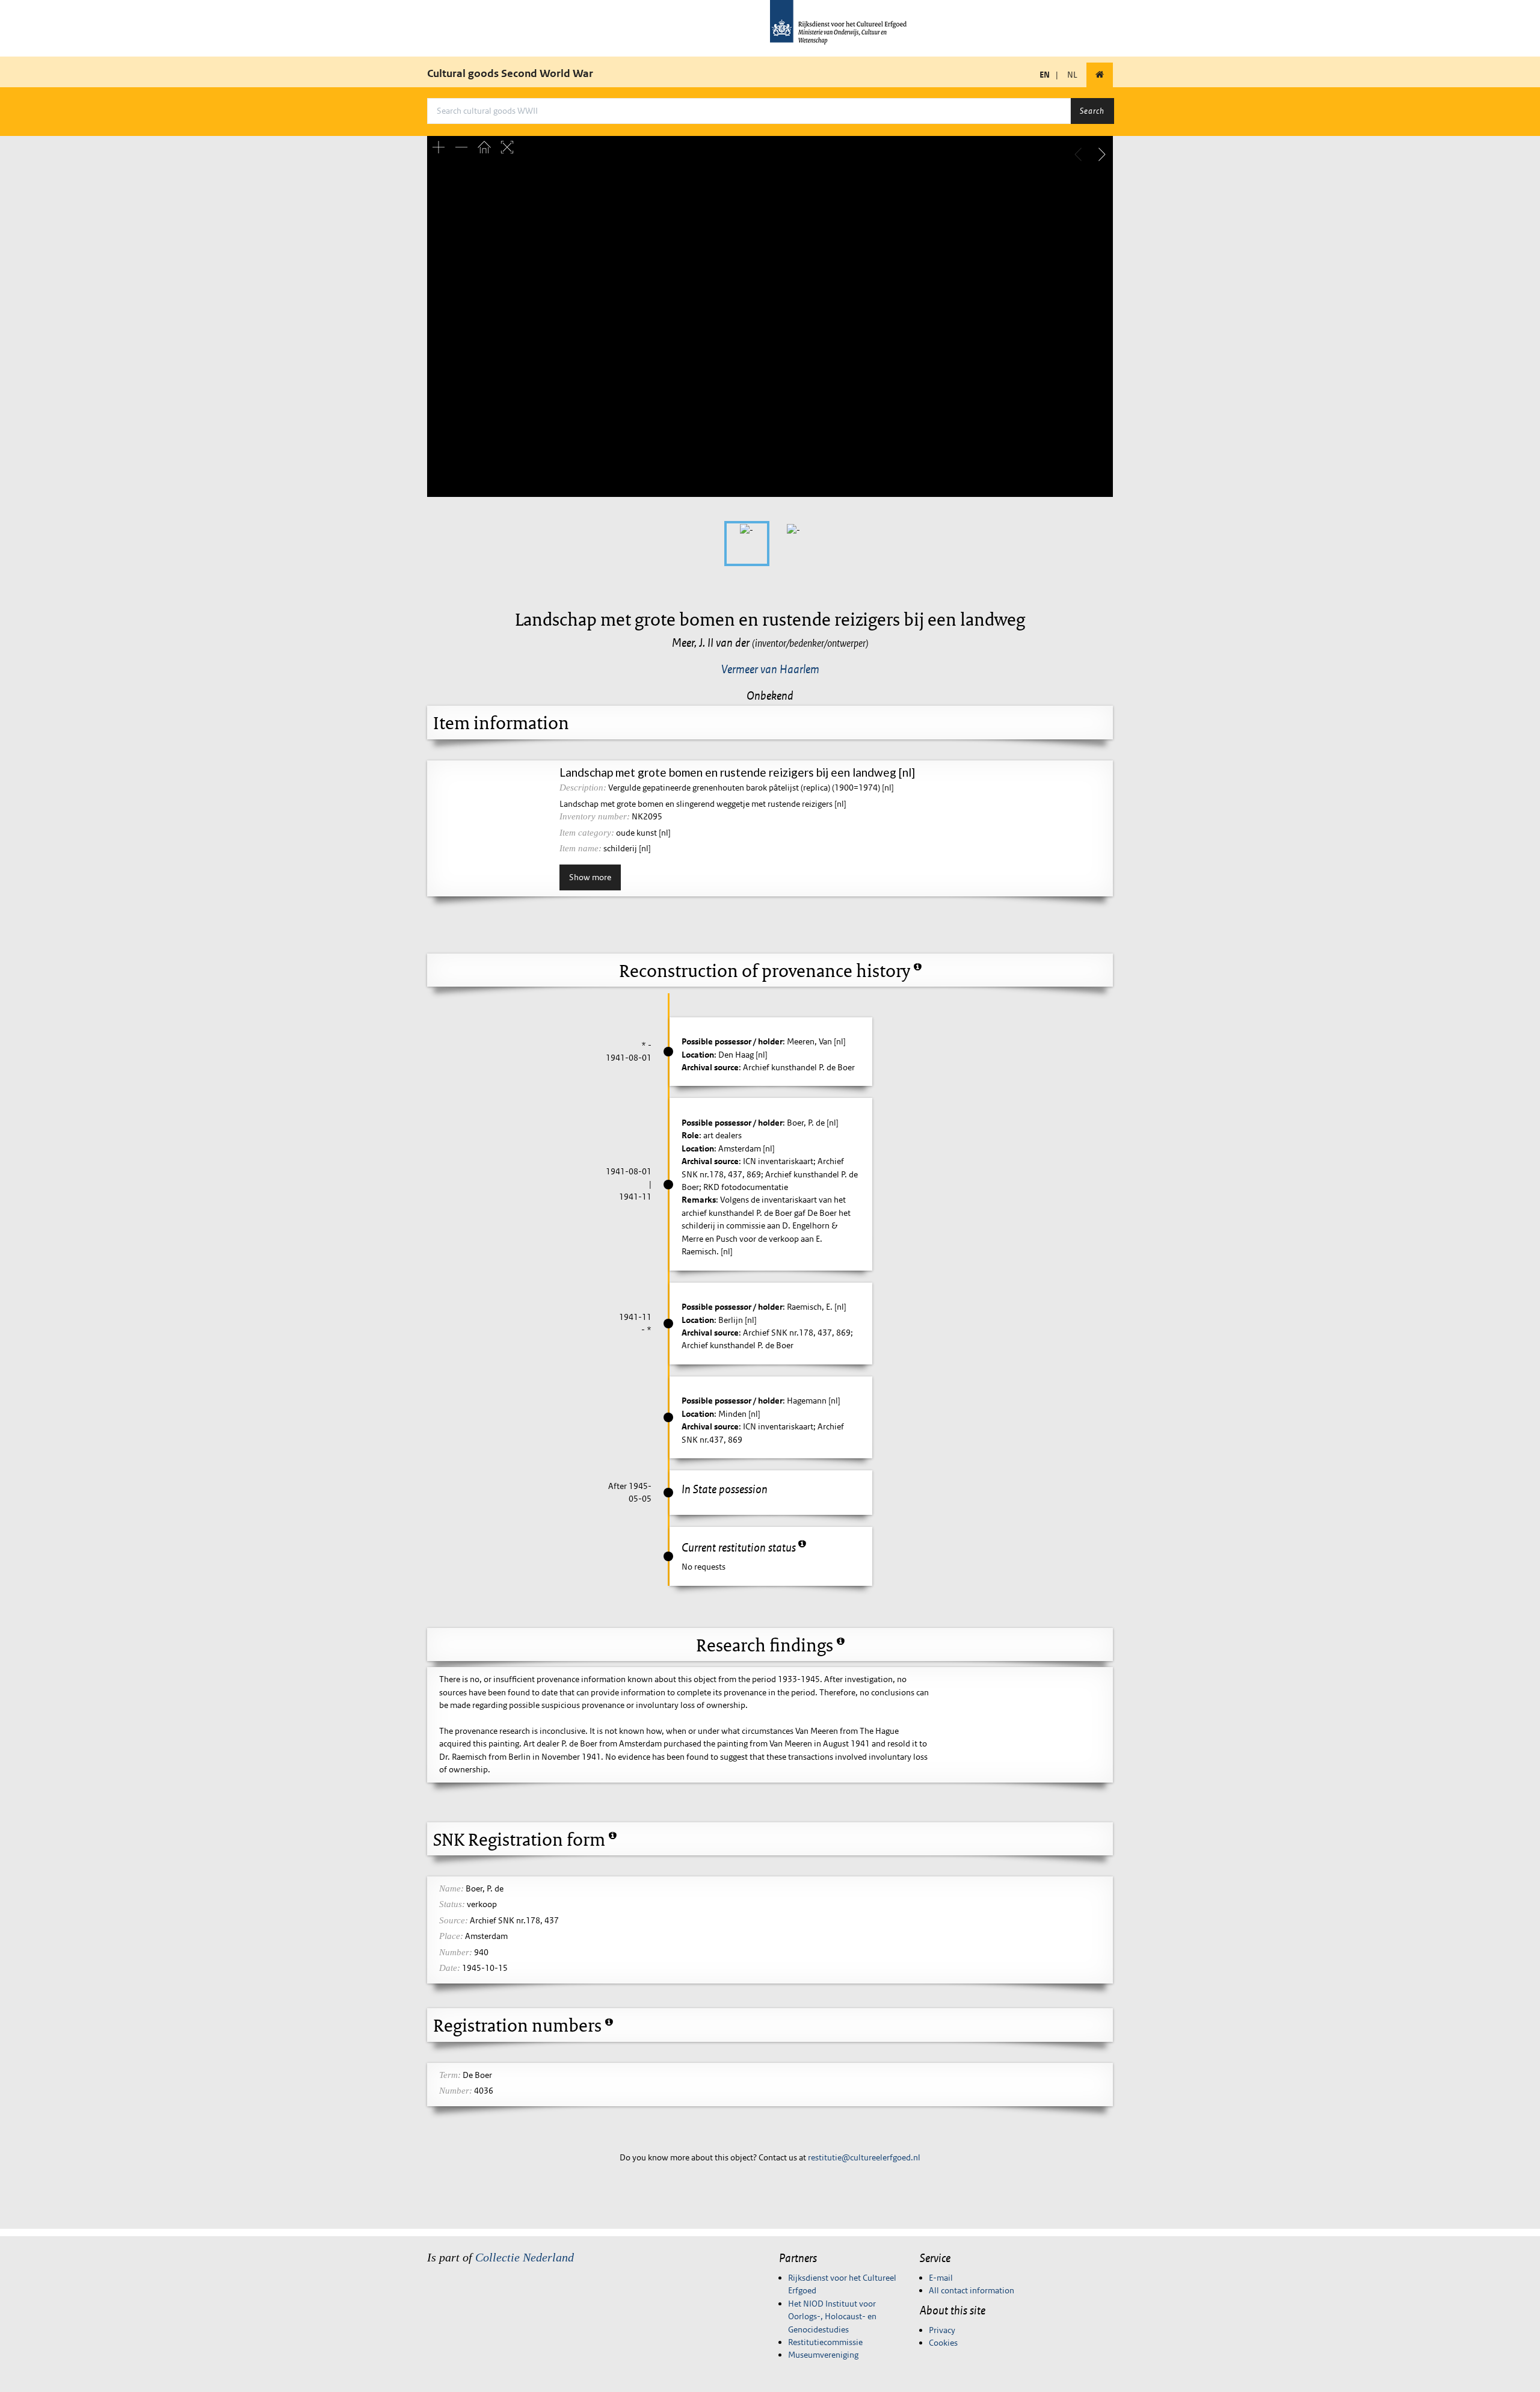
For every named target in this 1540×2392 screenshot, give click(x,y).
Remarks (699, 1200)
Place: (451, 1936)
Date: (450, 1968)
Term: (450, 2075)
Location (698, 1055)
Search (1092, 111)
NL (1072, 75)
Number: (456, 1952)
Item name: (581, 848)
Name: (451, 1888)
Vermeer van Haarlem (770, 669)
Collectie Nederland (525, 2257)
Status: (452, 1904)
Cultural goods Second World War (510, 73)
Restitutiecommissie (825, 2342)
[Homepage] (1100, 75)
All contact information (972, 2290)
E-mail (941, 2278)
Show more (590, 877)
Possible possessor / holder (732, 1041)
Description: (583, 788)
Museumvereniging (823, 2355)
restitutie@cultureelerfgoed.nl (864, 2157)
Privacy (942, 2330)
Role (690, 1135)
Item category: (587, 833)
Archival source (710, 1067)
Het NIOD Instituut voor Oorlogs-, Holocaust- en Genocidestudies (832, 2316)
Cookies (943, 2343)
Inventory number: (595, 816)
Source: (454, 1920)
